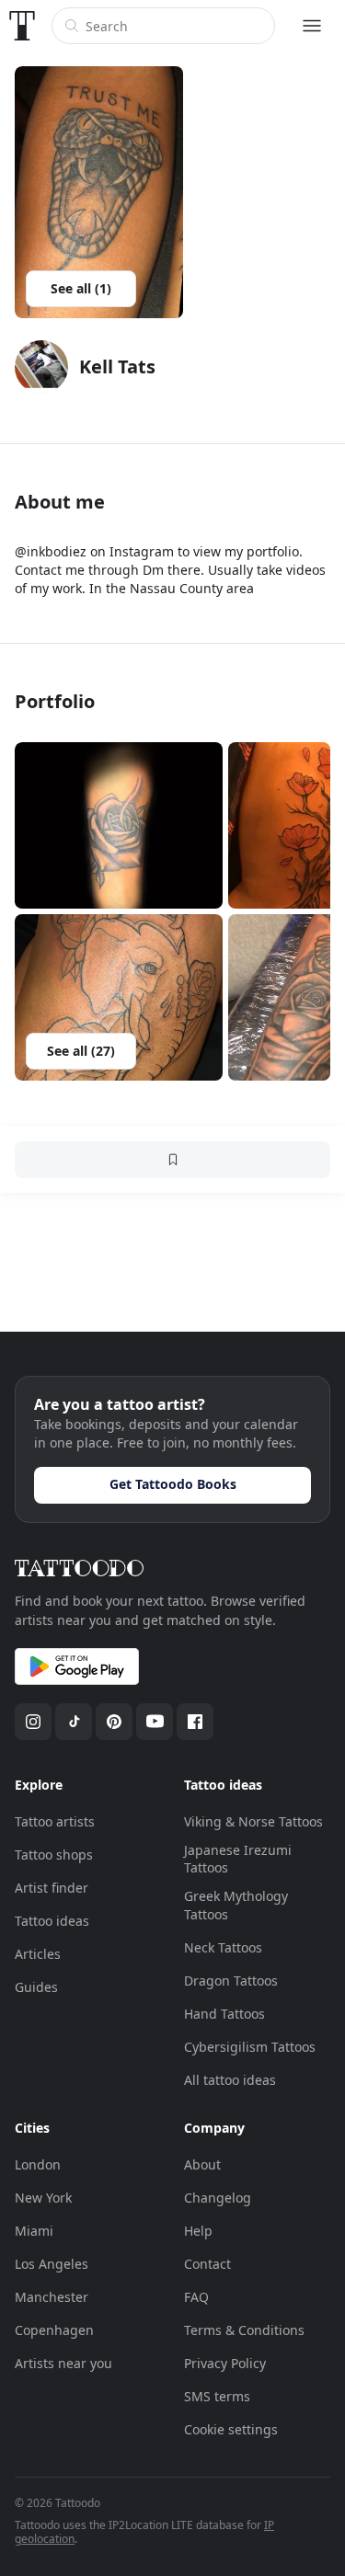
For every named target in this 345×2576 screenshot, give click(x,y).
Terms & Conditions (244, 2330)
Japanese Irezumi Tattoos (238, 1859)
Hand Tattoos (224, 2014)
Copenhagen (54, 2330)
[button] (119, 825)
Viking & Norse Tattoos (253, 1821)
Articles (38, 1954)
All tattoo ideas (230, 2080)
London (38, 2164)
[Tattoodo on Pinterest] (114, 1722)
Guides (36, 1987)
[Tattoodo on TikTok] (74, 1722)
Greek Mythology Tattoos (236, 1905)
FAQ (196, 2297)
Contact (207, 2264)
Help (198, 2231)
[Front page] (22, 26)
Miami (34, 2231)
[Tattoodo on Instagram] (33, 1722)
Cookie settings (231, 2429)
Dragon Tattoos (231, 1981)
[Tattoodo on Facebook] (195, 1722)
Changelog (218, 2198)
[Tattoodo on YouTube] (155, 1722)
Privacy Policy (225, 2363)
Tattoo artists (55, 1821)
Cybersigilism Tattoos (250, 2047)
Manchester (52, 2297)
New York (43, 2198)
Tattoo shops (54, 1855)
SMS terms (217, 2396)
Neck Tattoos (223, 1947)
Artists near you (63, 2363)
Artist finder (52, 1888)
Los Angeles (52, 2264)
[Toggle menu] (312, 26)
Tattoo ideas (52, 1921)
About (202, 2164)
